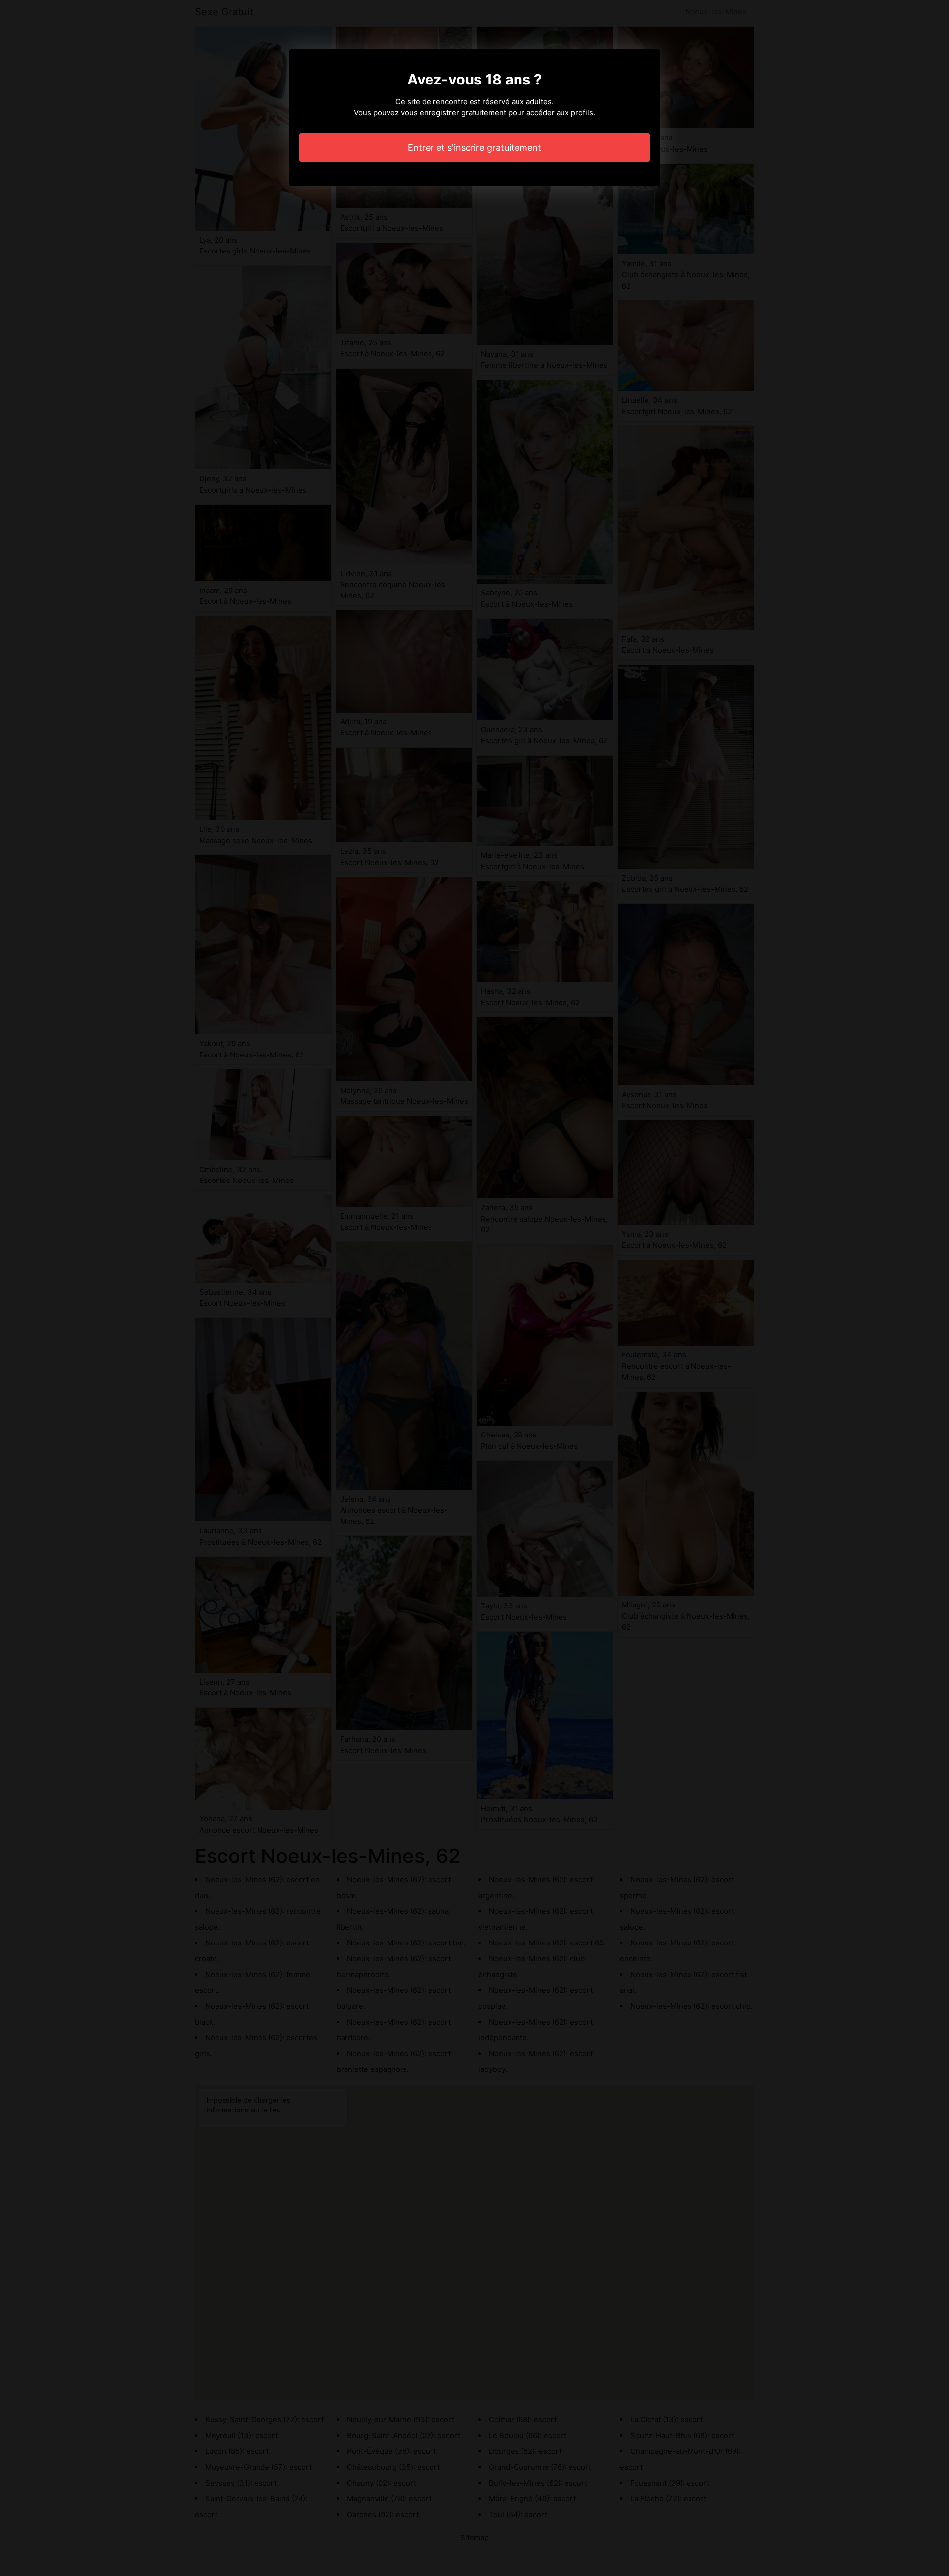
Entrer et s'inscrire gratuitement (474, 148)
